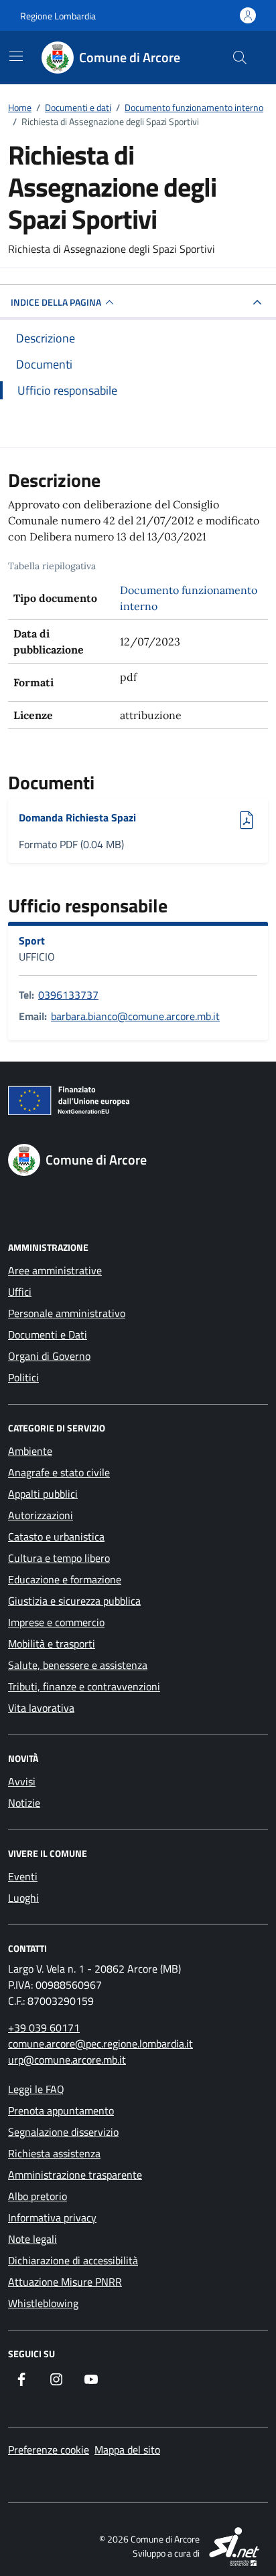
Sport (32, 940)
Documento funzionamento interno (189, 598)
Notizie (24, 1803)
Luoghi (23, 1898)
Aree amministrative (55, 1270)
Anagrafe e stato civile (59, 1472)
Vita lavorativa (41, 1708)
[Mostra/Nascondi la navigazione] (16, 56)
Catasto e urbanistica (56, 1537)
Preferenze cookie (49, 2450)
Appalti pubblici (43, 1494)
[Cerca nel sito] (240, 58)
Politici (23, 1377)
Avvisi (22, 1781)
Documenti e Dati (48, 1334)
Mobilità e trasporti (52, 1644)
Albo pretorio (38, 2196)
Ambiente (30, 1451)
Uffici (20, 1292)
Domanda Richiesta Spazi (77, 817)
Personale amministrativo (67, 1313)
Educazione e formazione (65, 1579)
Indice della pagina (56, 302)
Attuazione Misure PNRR (65, 2282)
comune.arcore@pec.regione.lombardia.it (100, 2044)
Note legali (32, 2239)
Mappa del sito (127, 2450)
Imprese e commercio (56, 1622)
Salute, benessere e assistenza (78, 1665)
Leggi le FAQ (36, 2089)
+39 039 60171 (44, 2027)
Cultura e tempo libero (59, 1558)
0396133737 (68, 995)
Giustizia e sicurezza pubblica (74, 1601)
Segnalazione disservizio (63, 2132)
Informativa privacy (52, 2217)
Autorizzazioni (41, 1515)
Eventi (23, 1876)
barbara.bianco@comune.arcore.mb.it (135, 1016)
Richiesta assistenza (54, 2153)
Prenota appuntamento (61, 2110)
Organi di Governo (49, 1356)
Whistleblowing (43, 2303)
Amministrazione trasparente (75, 2175)
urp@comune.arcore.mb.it (67, 2060)
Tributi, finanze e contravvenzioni (84, 1686)
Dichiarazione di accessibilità (73, 2260)
